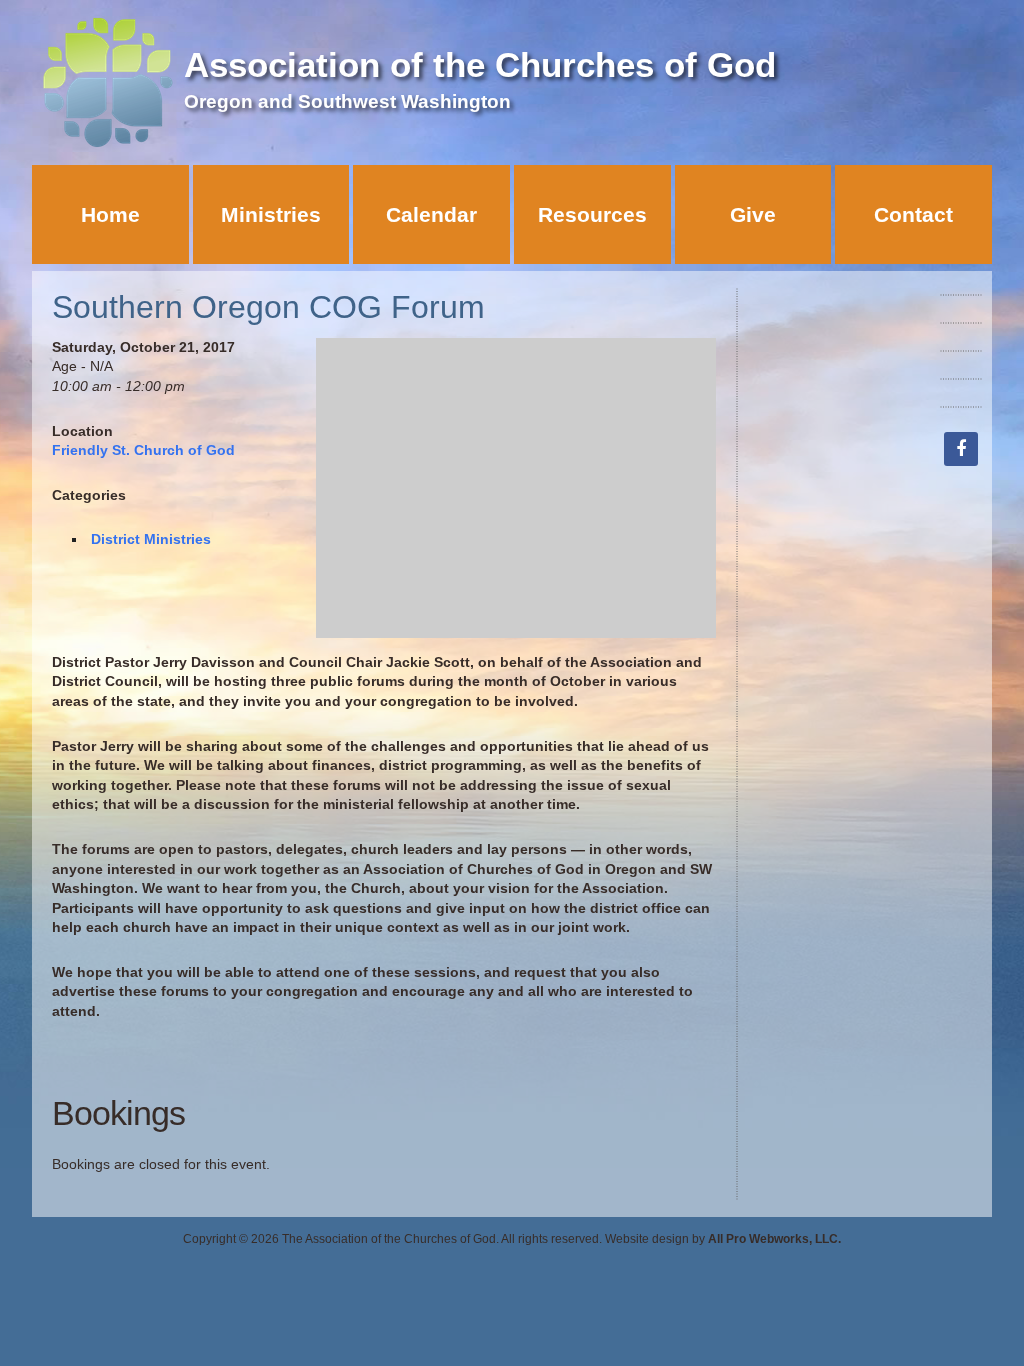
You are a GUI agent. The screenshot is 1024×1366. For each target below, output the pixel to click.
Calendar (431, 214)
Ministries (271, 214)
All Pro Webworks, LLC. (774, 1239)
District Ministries (151, 539)
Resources (592, 214)
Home (110, 214)
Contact (913, 214)
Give (753, 214)
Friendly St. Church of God (143, 450)
